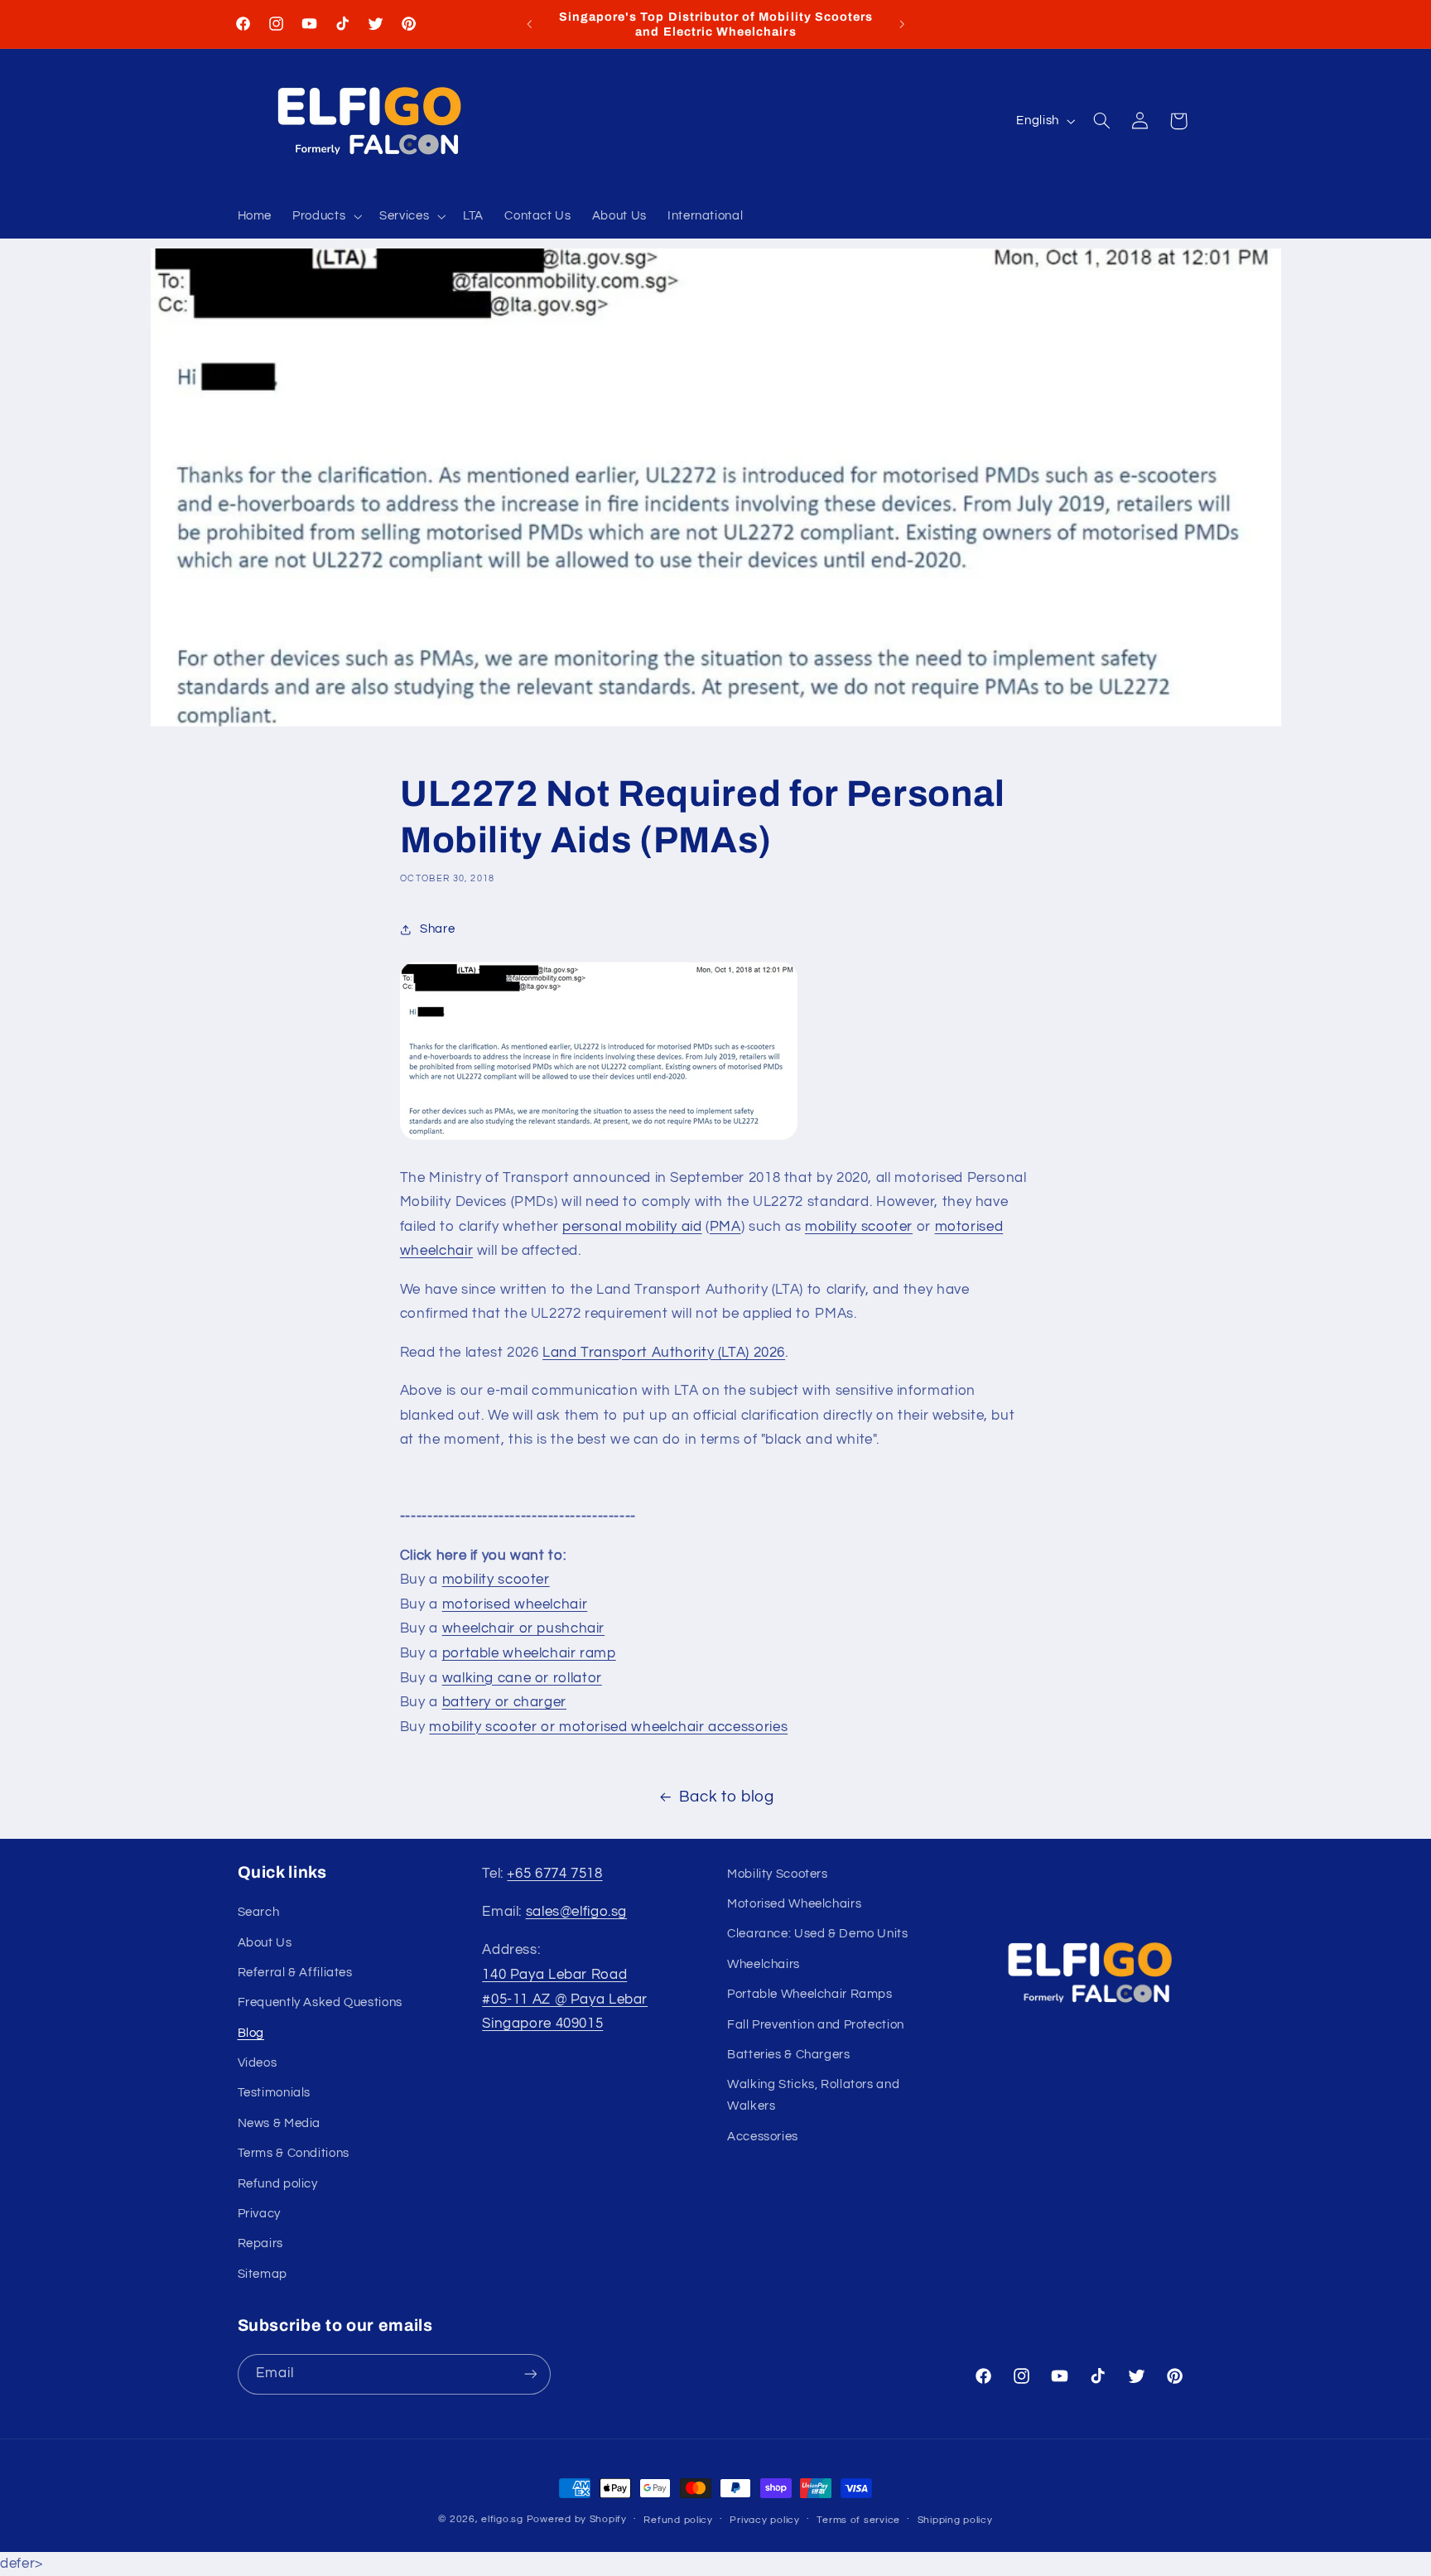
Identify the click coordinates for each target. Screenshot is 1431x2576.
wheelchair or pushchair (524, 1628)
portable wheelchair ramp (529, 1653)
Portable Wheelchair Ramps (810, 1994)
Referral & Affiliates (295, 1973)
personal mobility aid (632, 1227)
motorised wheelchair (515, 1604)
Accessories (763, 2137)
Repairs (260, 2243)
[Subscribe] (530, 2374)
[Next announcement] (902, 24)
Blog (251, 2033)
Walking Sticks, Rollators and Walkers (813, 2095)
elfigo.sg (502, 2519)
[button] (326, 217)
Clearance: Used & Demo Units (818, 1934)
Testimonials (275, 2093)
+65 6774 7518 (554, 1874)
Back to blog (727, 1797)
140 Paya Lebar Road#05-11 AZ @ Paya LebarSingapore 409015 (565, 1999)
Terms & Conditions (294, 2153)
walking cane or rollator (522, 1678)
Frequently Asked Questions (320, 2002)
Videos (258, 2063)
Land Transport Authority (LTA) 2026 (664, 1353)
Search (259, 1912)
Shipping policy (955, 2520)
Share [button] (437, 929)
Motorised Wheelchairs (794, 1904)
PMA (725, 1227)
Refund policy (278, 2184)
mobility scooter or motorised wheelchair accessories (608, 1727)
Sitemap (263, 2274)
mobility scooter (859, 1227)
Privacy (259, 2214)
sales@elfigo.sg (576, 1912)
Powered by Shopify (577, 2519)
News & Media (279, 2123)
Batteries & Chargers (789, 2055)
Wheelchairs (764, 1964)
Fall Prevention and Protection (816, 2025)
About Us (265, 1943)
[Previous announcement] (529, 24)
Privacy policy (764, 2520)
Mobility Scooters (778, 1874)
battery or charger (504, 1702)
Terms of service (858, 2520)
